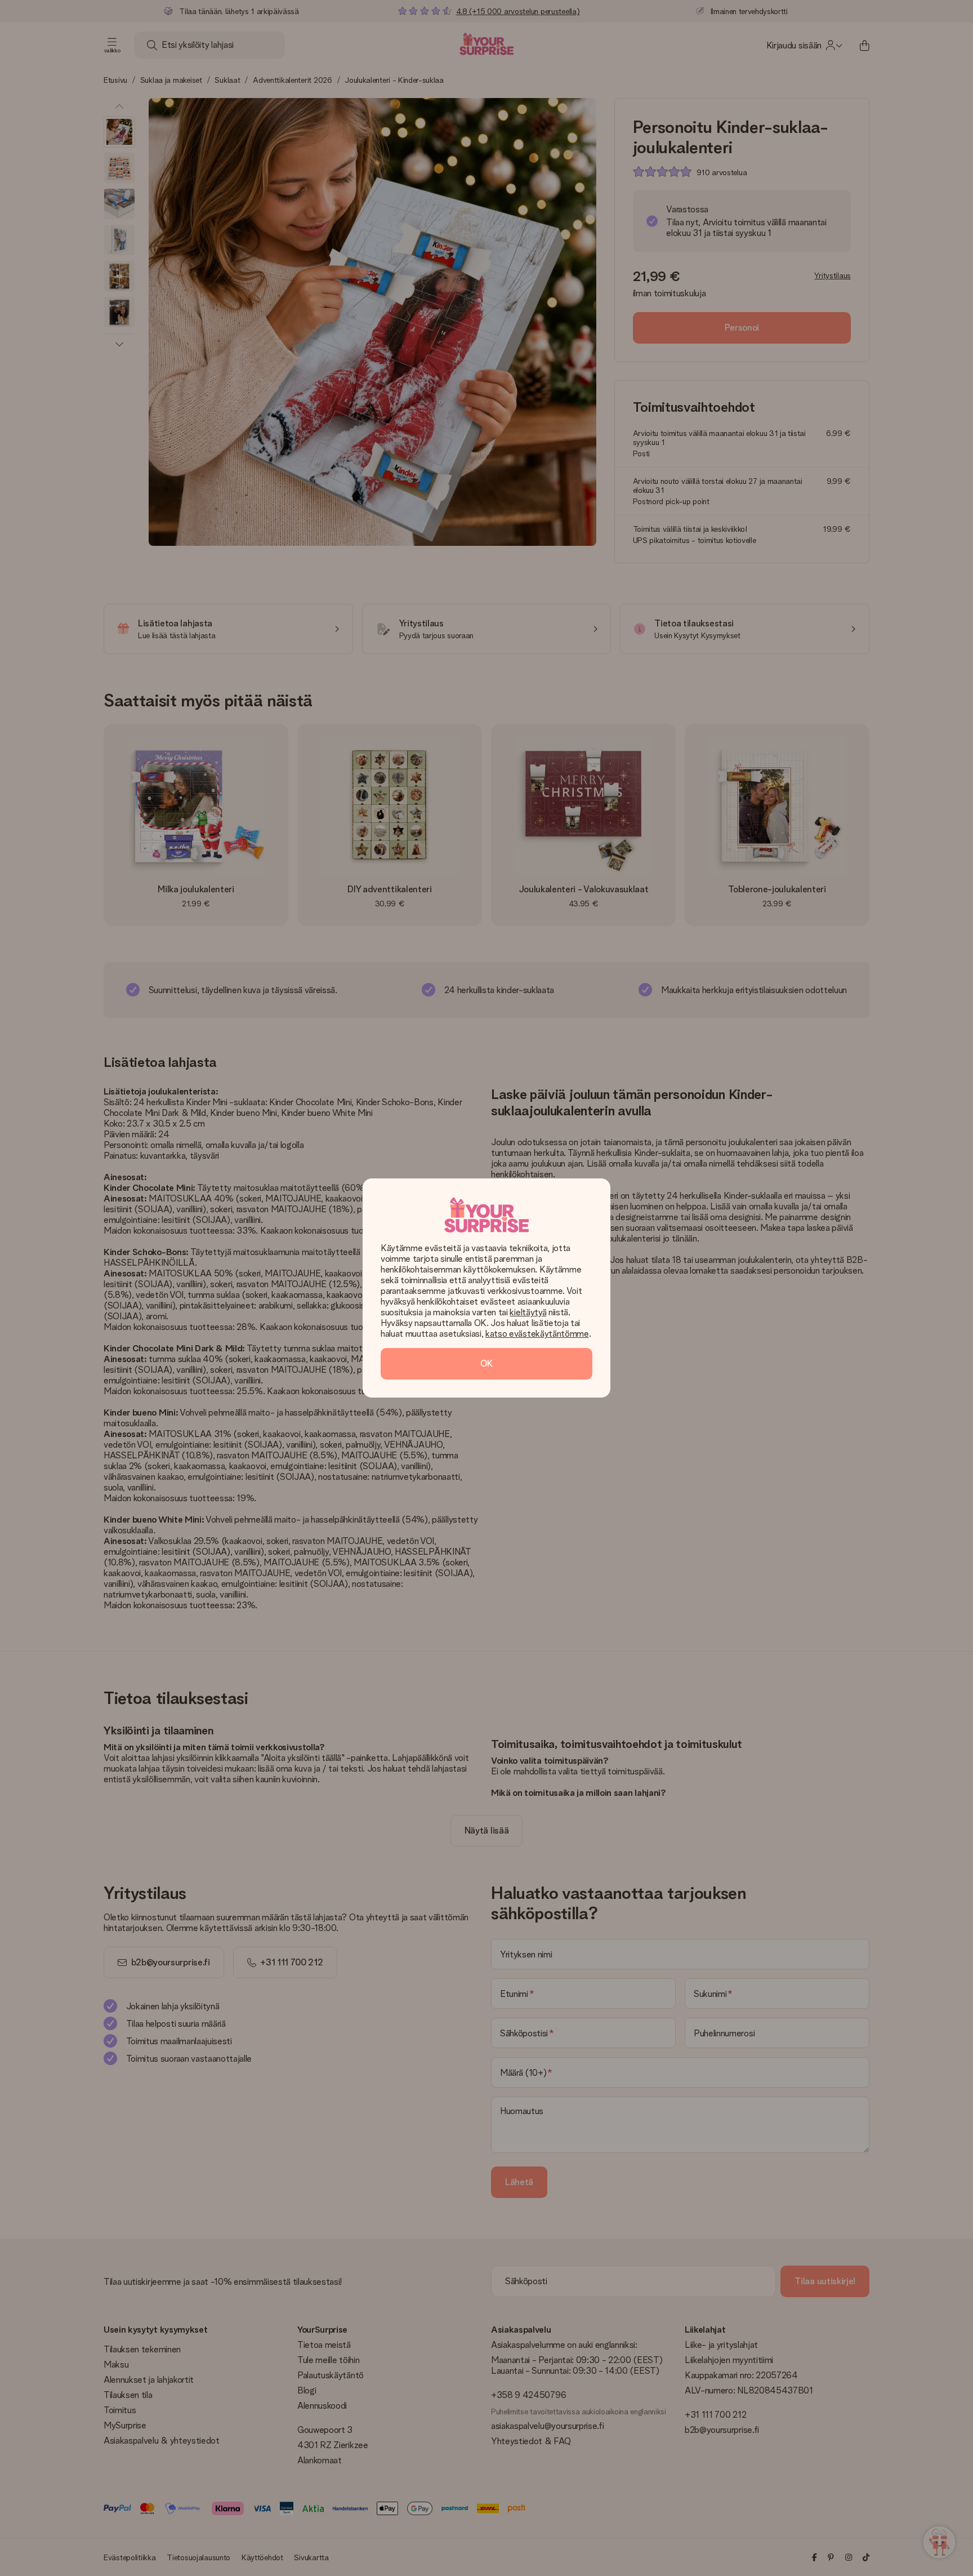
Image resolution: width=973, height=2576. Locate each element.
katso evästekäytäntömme (537, 1334)
